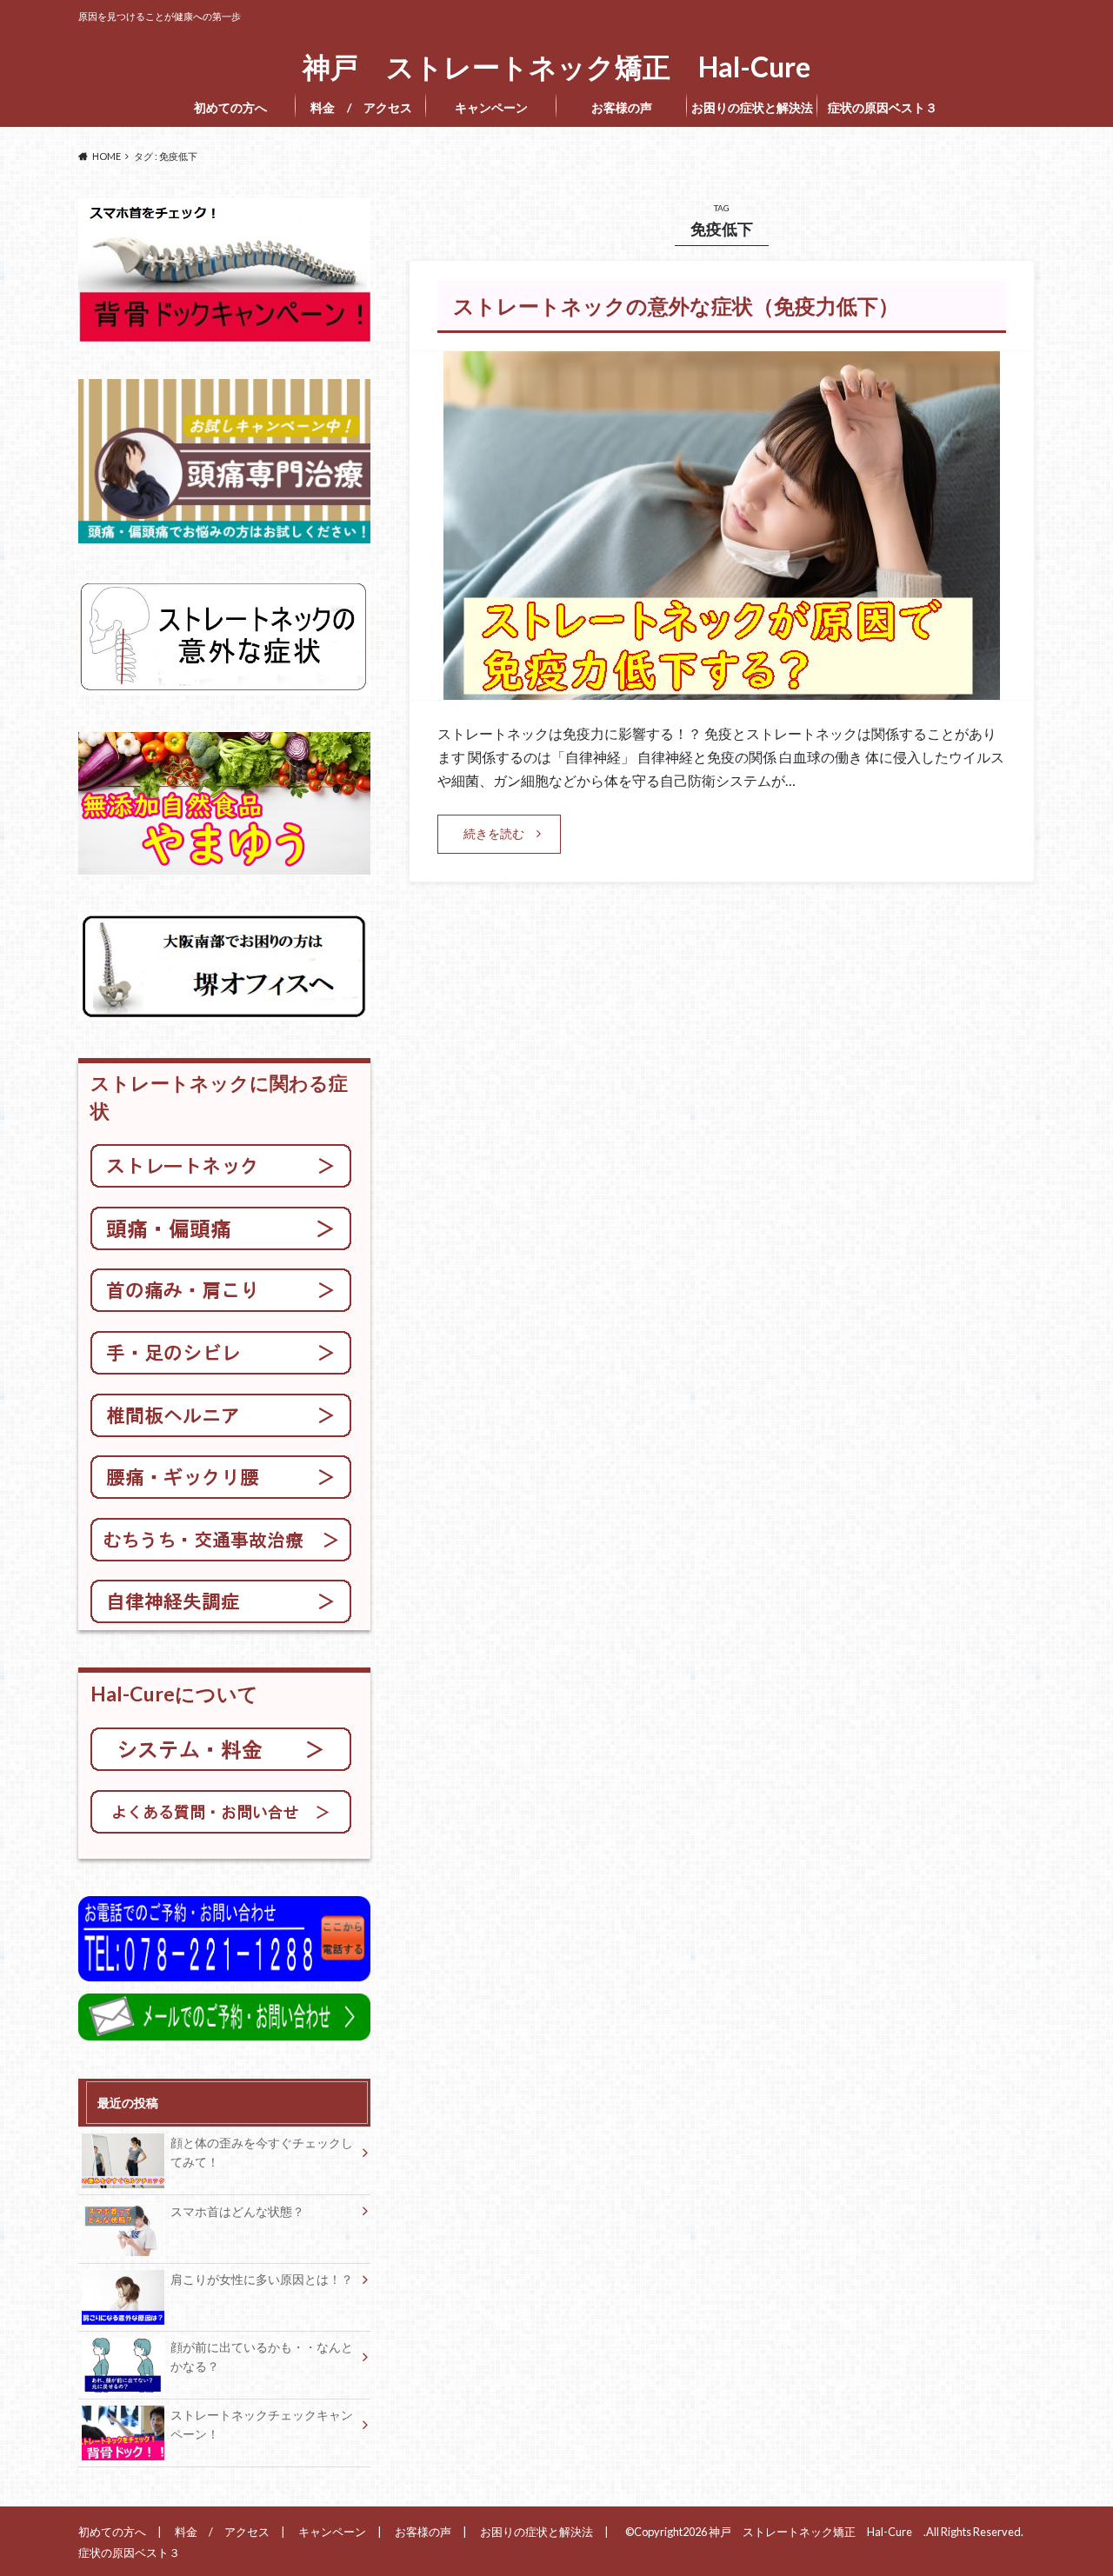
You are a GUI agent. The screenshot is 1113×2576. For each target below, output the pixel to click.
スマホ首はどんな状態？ (237, 2211)
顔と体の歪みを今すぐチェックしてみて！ (262, 2152)
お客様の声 (622, 107)
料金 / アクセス (361, 107)
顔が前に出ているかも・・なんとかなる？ (262, 2356)
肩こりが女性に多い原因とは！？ (262, 2279)
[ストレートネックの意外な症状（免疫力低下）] (722, 689)
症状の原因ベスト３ (888, 107)
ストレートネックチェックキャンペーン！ (262, 2424)
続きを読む (494, 833)
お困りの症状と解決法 (752, 107)
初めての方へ (230, 107)
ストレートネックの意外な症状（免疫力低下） (676, 306)
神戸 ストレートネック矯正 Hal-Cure (563, 67)
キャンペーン (491, 107)
